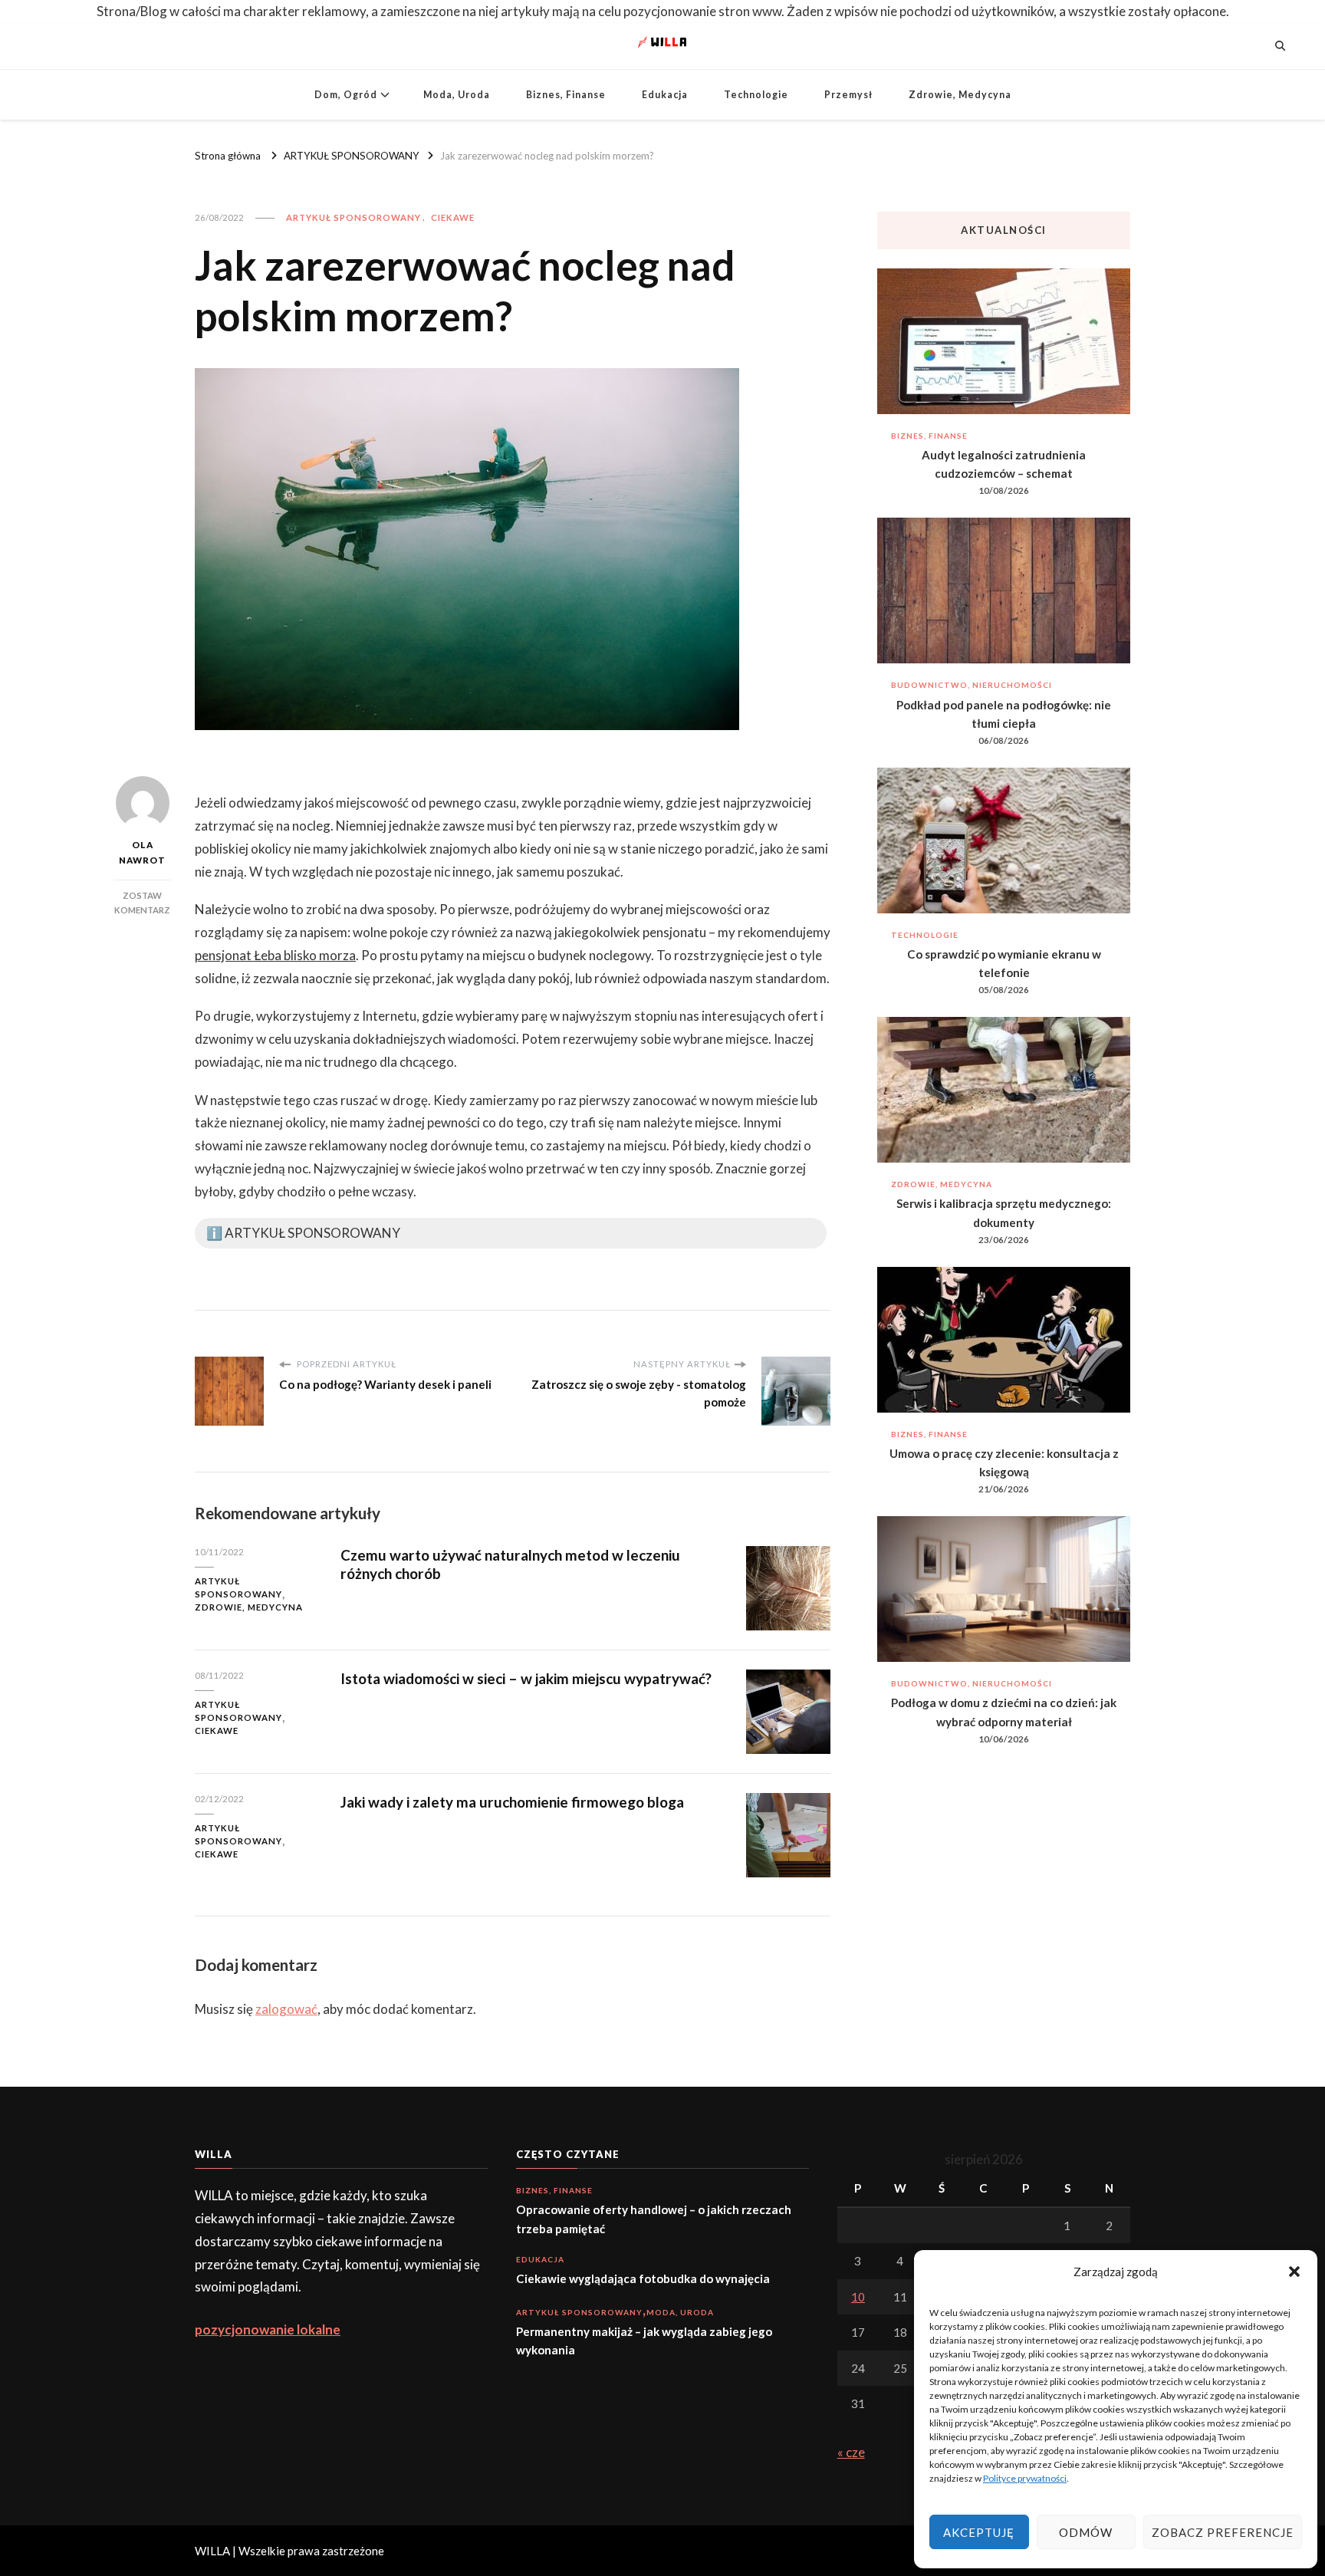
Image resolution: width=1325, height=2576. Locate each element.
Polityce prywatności (1025, 2478)
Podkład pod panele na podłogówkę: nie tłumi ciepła (1004, 714)
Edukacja (665, 95)
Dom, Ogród (346, 95)
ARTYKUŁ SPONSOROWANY (353, 217)
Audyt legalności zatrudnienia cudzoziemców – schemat (1004, 464)
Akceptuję (979, 2532)
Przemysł (848, 95)
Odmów (1086, 2532)
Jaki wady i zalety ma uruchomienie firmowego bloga (512, 1802)
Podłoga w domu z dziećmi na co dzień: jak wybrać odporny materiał (1004, 1712)
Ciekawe (453, 217)
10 (858, 2297)
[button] (1294, 2272)
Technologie (756, 95)
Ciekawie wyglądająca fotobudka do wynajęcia (643, 2278)
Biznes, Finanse (566, 95)
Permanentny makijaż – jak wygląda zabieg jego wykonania (644, 2341)
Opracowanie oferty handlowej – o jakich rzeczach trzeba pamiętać (654, 2219)
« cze (851, 2452)
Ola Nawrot (142, 852)
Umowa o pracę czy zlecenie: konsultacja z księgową (1004, 1462)
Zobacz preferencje (1223, 2532)
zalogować (286, 2009)
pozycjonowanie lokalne (268, 2329)
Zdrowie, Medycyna (960, 95)
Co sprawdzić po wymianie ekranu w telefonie (1004, 963)
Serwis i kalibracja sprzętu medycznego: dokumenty (1004, 1212)
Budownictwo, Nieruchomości (972, 685)
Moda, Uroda (457, 95)
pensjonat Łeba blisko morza (275, 955)
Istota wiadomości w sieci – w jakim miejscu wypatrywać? (526, 1678)
